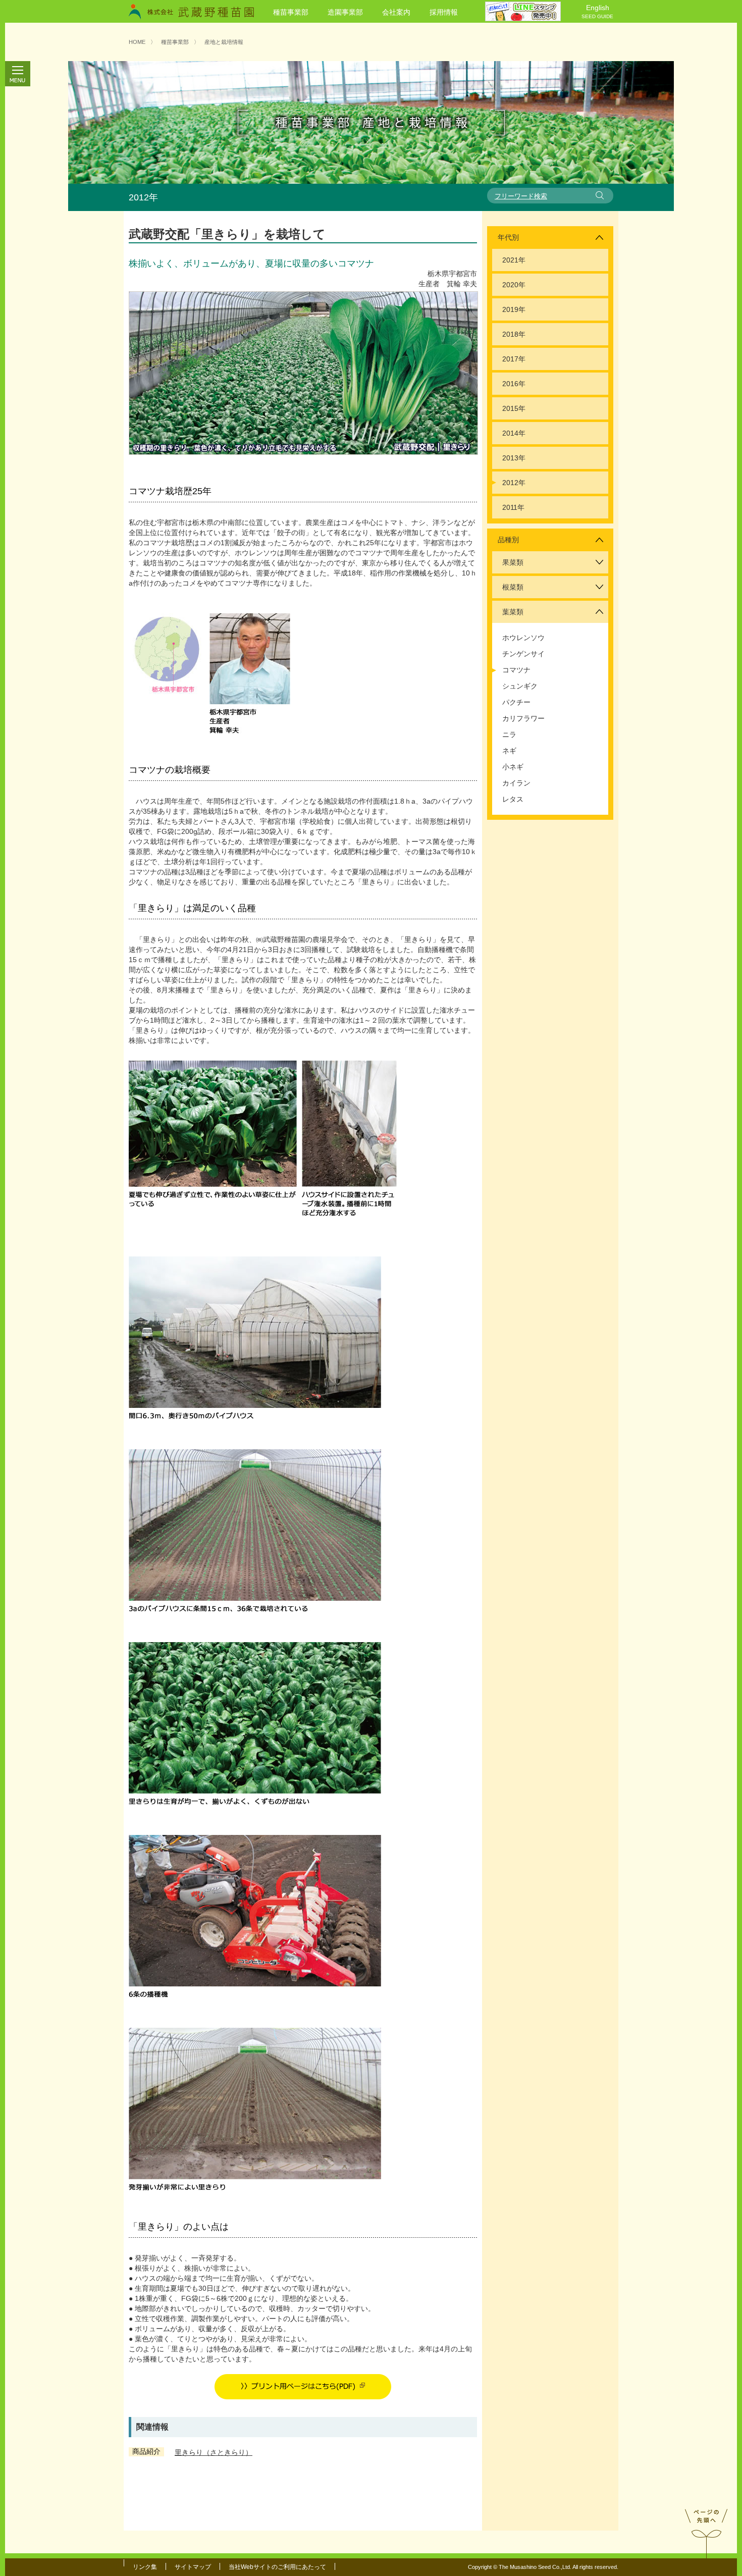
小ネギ (513, 767)
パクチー (516, 702)
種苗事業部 (291, 12)
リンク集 (145, 2567)
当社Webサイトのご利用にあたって (277, 2567)
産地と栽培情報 (224, 42)
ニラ (509, 734)
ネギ (509, 751)
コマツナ (516, 670)
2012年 (514, 483)
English (597, 11)
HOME (137, 42)
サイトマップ (193, 2567)
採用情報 (444, 12)
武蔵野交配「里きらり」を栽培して (227, 234)
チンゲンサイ (523, 654)
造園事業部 (345, 12)
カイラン (516, 783)
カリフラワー (523, 718)
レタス (513, 799)
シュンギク (520, 686)
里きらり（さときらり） (214, 2452)
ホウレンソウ (523, 638)
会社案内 (396, 12)
